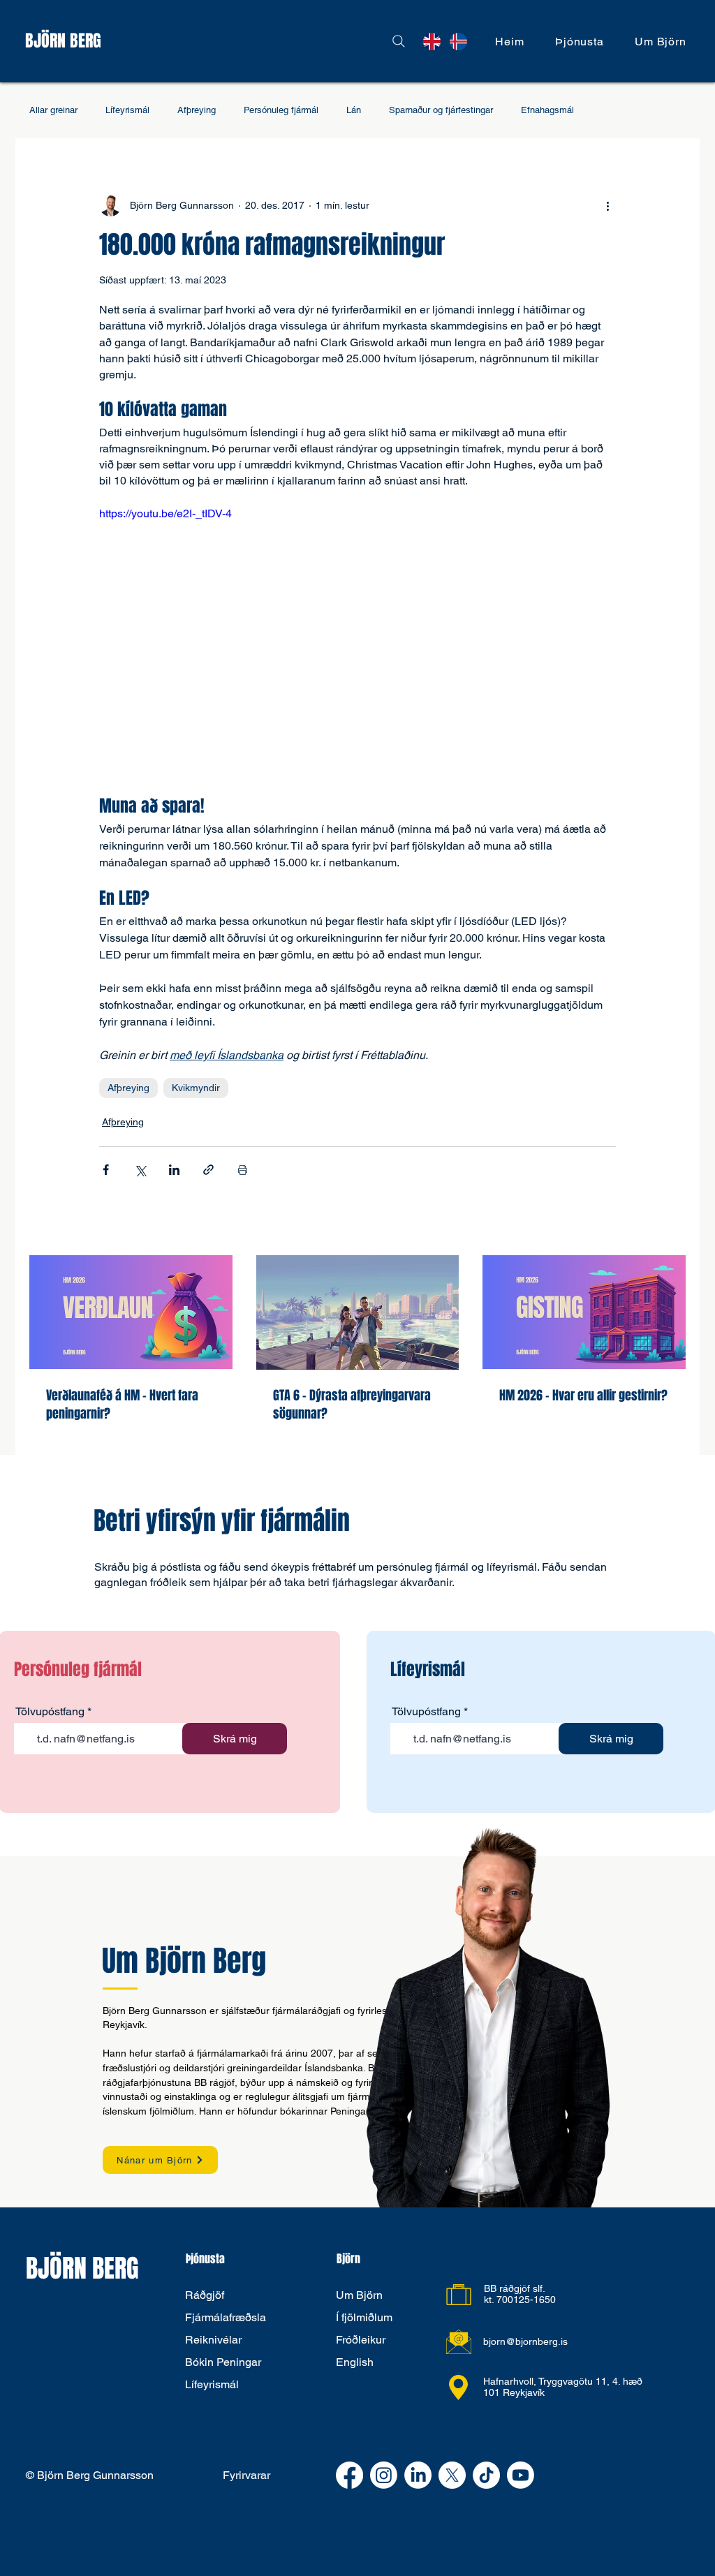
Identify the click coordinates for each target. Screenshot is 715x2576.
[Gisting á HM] (584, 1312)
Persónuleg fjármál (281, 110)
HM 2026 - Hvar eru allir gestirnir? (583, 1396)
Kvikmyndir (196, 1088)
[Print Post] (243, 1170)
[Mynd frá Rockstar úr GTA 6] (358, 1312)
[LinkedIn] (418, 2475)
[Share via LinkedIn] (174, 1170)
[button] (580, 42)
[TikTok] (486, 2475)
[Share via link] (208, 1170)
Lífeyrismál (127, 110)
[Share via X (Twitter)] (140, 1170)
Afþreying (197, 110)
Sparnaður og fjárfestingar (441, 110)
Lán (354, 110)
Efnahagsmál (547, 110)
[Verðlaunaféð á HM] (131, 1312)
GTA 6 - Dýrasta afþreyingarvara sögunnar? (352, 1405)
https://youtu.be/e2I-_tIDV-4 (165, 513)
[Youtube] (521, 2475)
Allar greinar (53, 110)
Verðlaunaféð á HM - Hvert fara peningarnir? (122, 1405)
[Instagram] (384, 2475)
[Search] (399, 41)
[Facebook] (349, 2475)
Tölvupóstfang (50, 1712)
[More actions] (607, 205)
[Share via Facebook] (106, 1170)
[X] (452, 2475)
